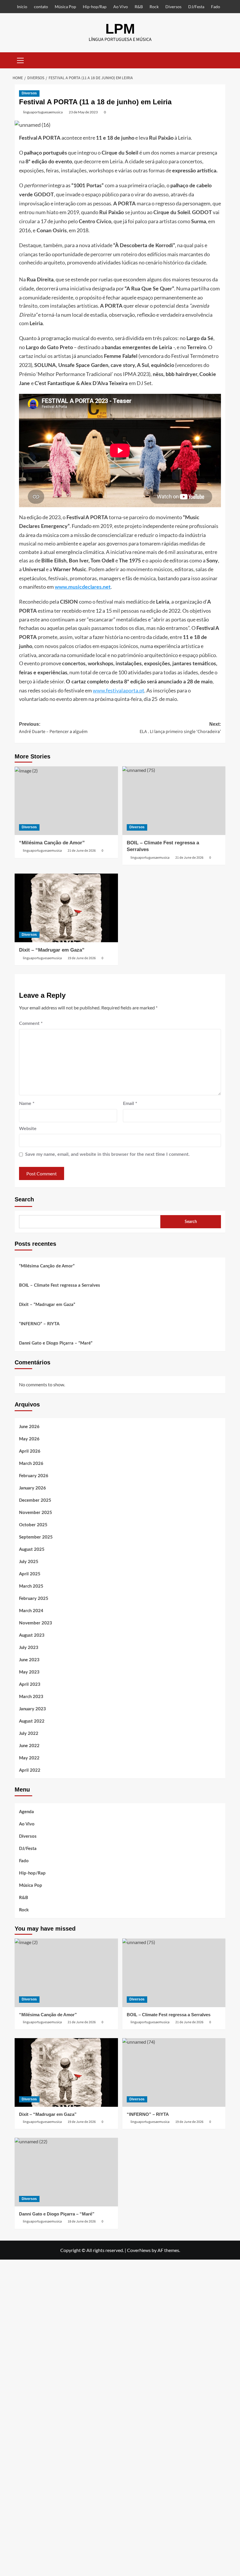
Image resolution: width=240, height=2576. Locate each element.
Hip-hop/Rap (95, 7)
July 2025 (29, 1562)
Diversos (173, 7)
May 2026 (29, 1439)
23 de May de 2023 (83, 112)
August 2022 (32, 1721)
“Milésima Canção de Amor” (52, 843)
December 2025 (35, 1500)
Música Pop (65, 7)
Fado (216, 7)
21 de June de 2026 (82, 851)
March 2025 (31, 1586)
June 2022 (29, 1746)
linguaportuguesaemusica (43, 112)
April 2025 (30, 1574)
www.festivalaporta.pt (119, 690)
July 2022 (29, 1734)
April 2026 (30, 1451)
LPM (120, 29)
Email (130, 1103)
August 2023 (32, 1635)
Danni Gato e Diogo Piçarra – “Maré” (56, 1343)
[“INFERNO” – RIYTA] (174, 2072)
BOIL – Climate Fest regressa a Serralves (60, 1285)
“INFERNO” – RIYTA (39, 1324)
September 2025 (36, 1537)
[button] (20, 60)
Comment (31, 1023)
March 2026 (31, 1464)
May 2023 (29, 1672)
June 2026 (29, 1427)
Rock (154, 7)
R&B (139, 7)
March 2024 (31, 1611)
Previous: (53, 728)
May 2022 (29, 1758)
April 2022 (30, 1770)
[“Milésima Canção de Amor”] (66, 801)
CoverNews (139, 2250)
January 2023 (32, 1709)
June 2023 (29, 1660)
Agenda (26, 1812)
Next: (180, 728)
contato (41, 7)
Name (27, 1103)
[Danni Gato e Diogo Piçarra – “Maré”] (66, 2172)
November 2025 (36, 1513)
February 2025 (34, 1599)
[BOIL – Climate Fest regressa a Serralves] (174, 801)
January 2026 (32, 1488)
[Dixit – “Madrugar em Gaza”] (66, 908)
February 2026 (34, 1476)
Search (24, 1199)
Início (22, 7)
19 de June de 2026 (82, 958)
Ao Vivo (121, 7)
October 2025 (33, 1525)
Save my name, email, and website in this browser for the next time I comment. (107, 1154)
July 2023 (29, 1648)
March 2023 (31, 1697)
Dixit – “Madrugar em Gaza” (52, 950)
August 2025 (32, 1549)
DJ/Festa (196, 7)
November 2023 (36, 1623)
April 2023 (30, 1684)
